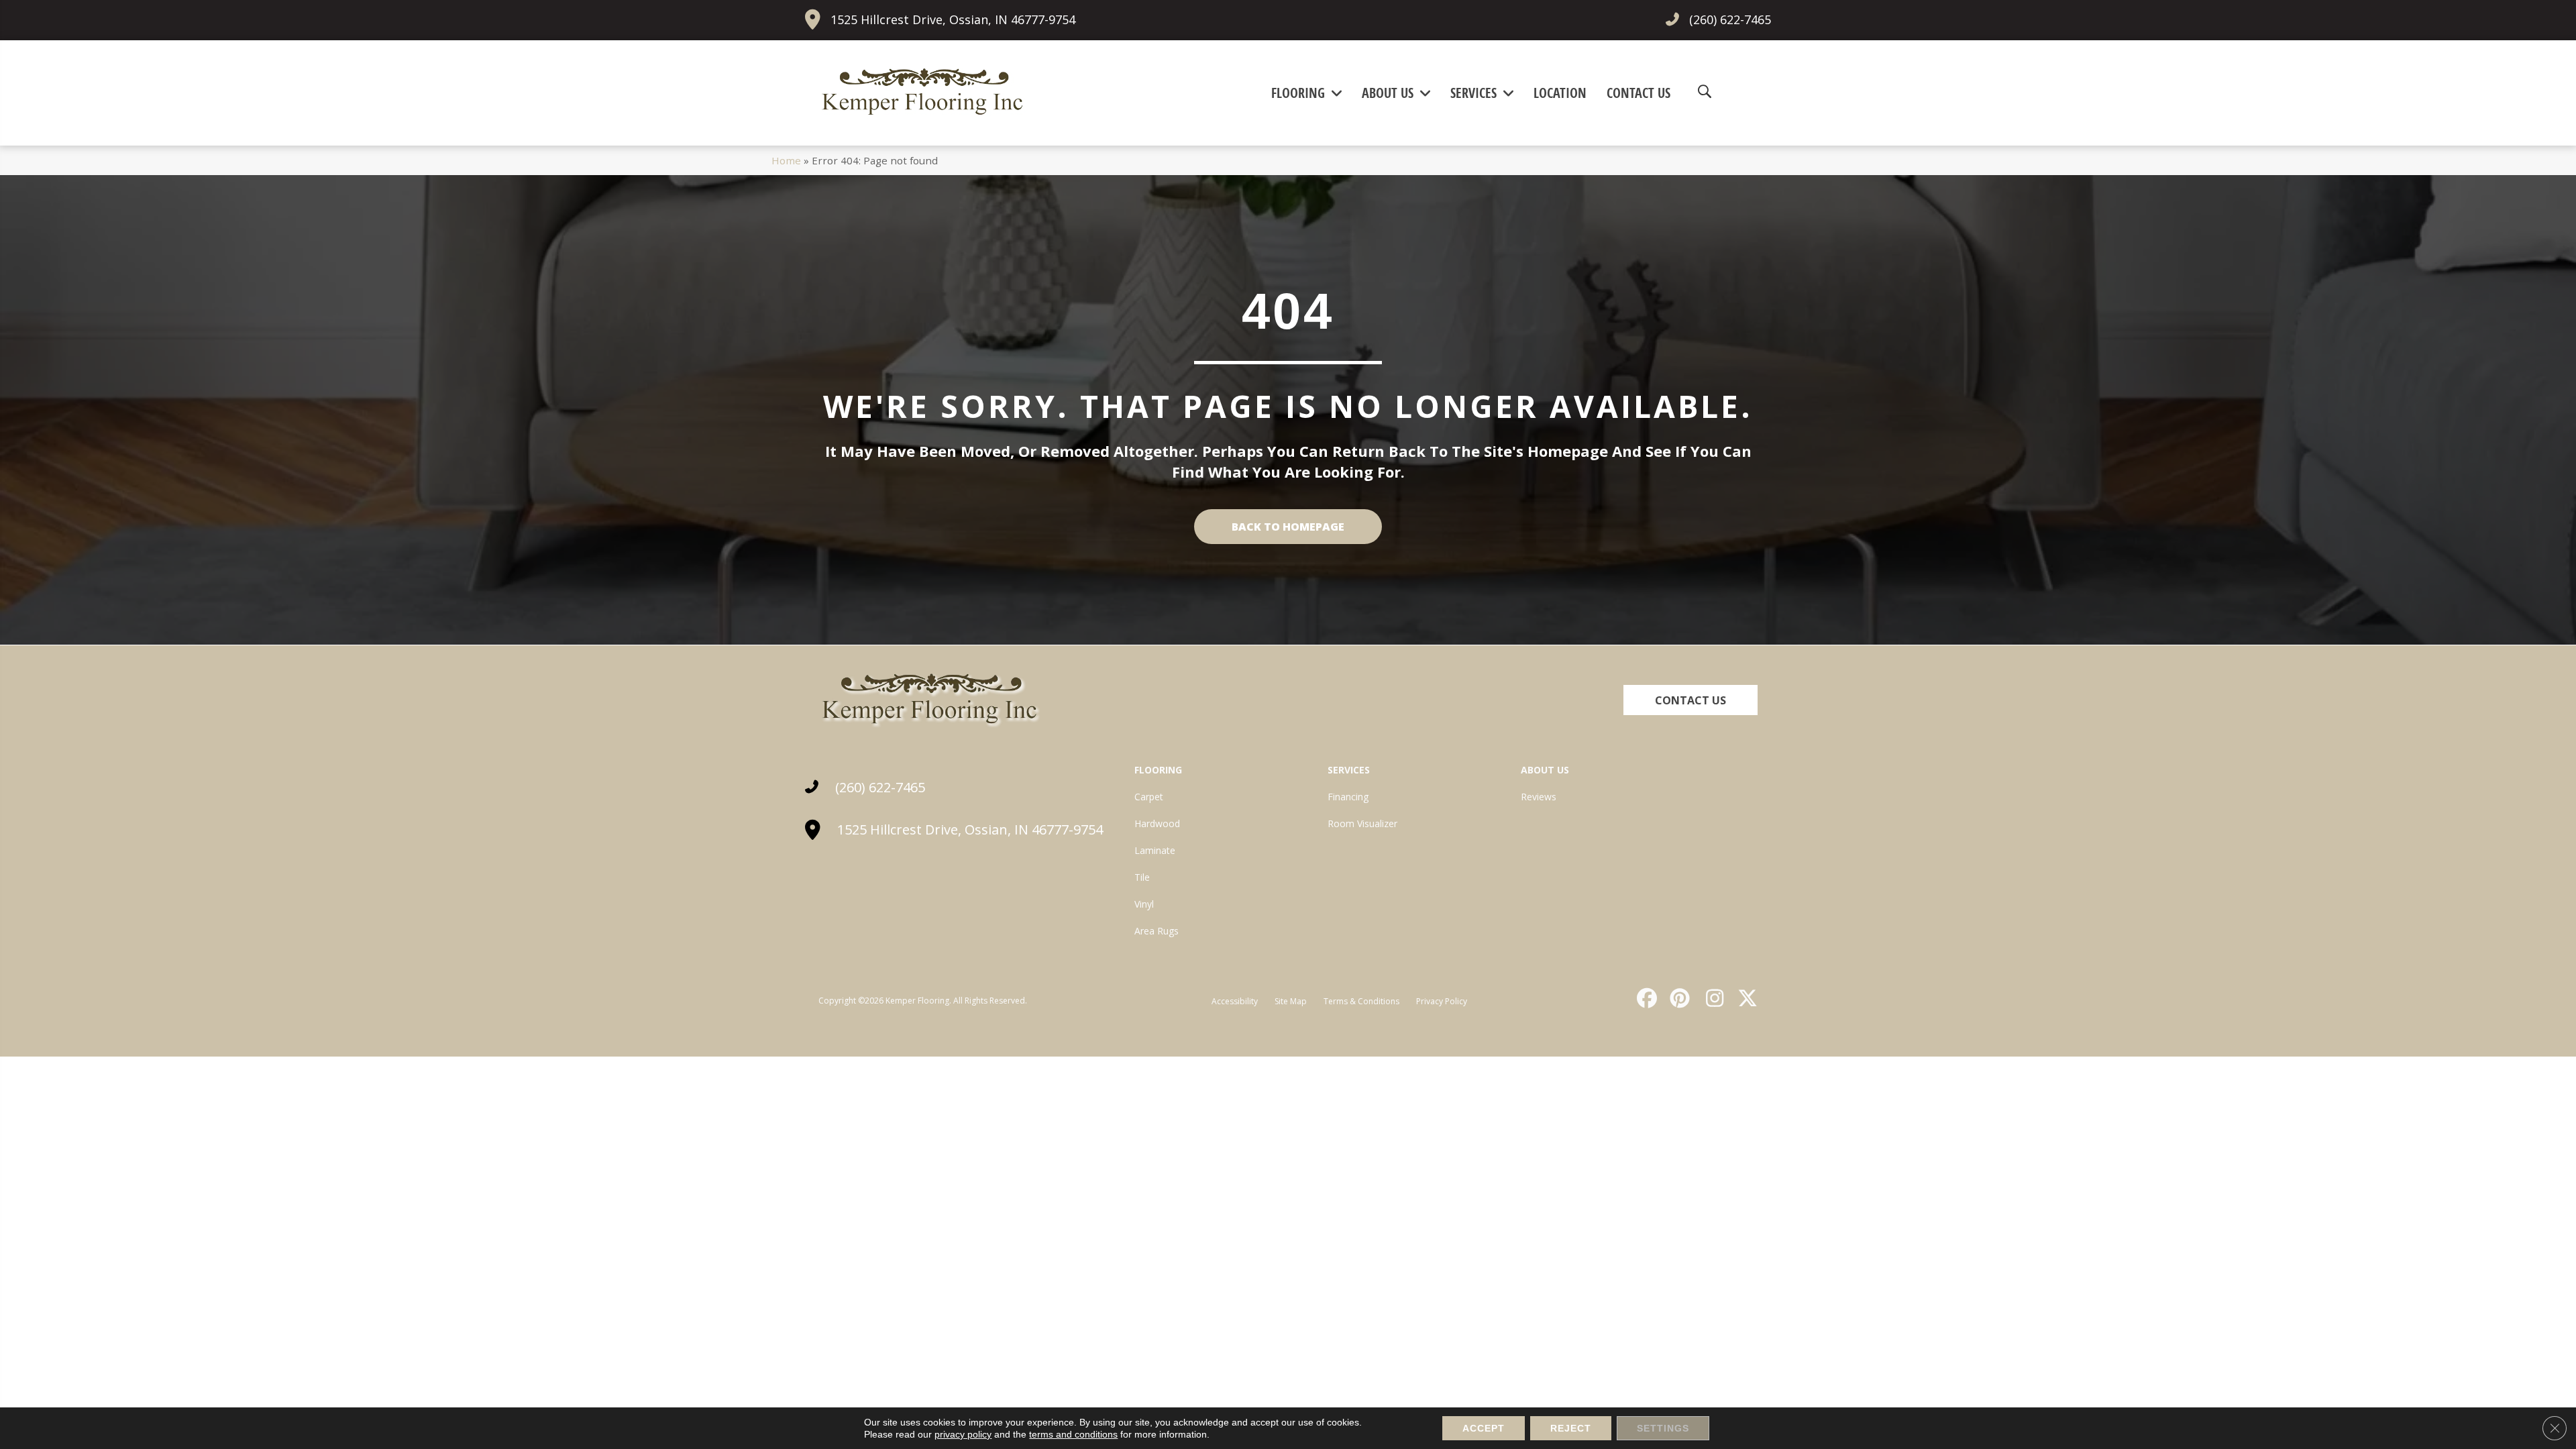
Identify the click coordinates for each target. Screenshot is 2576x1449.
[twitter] (1745, 998)
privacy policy (963, 1434)
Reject (1571, 1428)
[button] (1690, 700)
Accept (1484, 1428)
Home (786, 160)
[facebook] (1645, 998)
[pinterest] (1678, 998)
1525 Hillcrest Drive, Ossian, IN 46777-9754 (953, 19)
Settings (1663, 1428)
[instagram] (1711, 998)
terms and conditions (1073, 1434)
